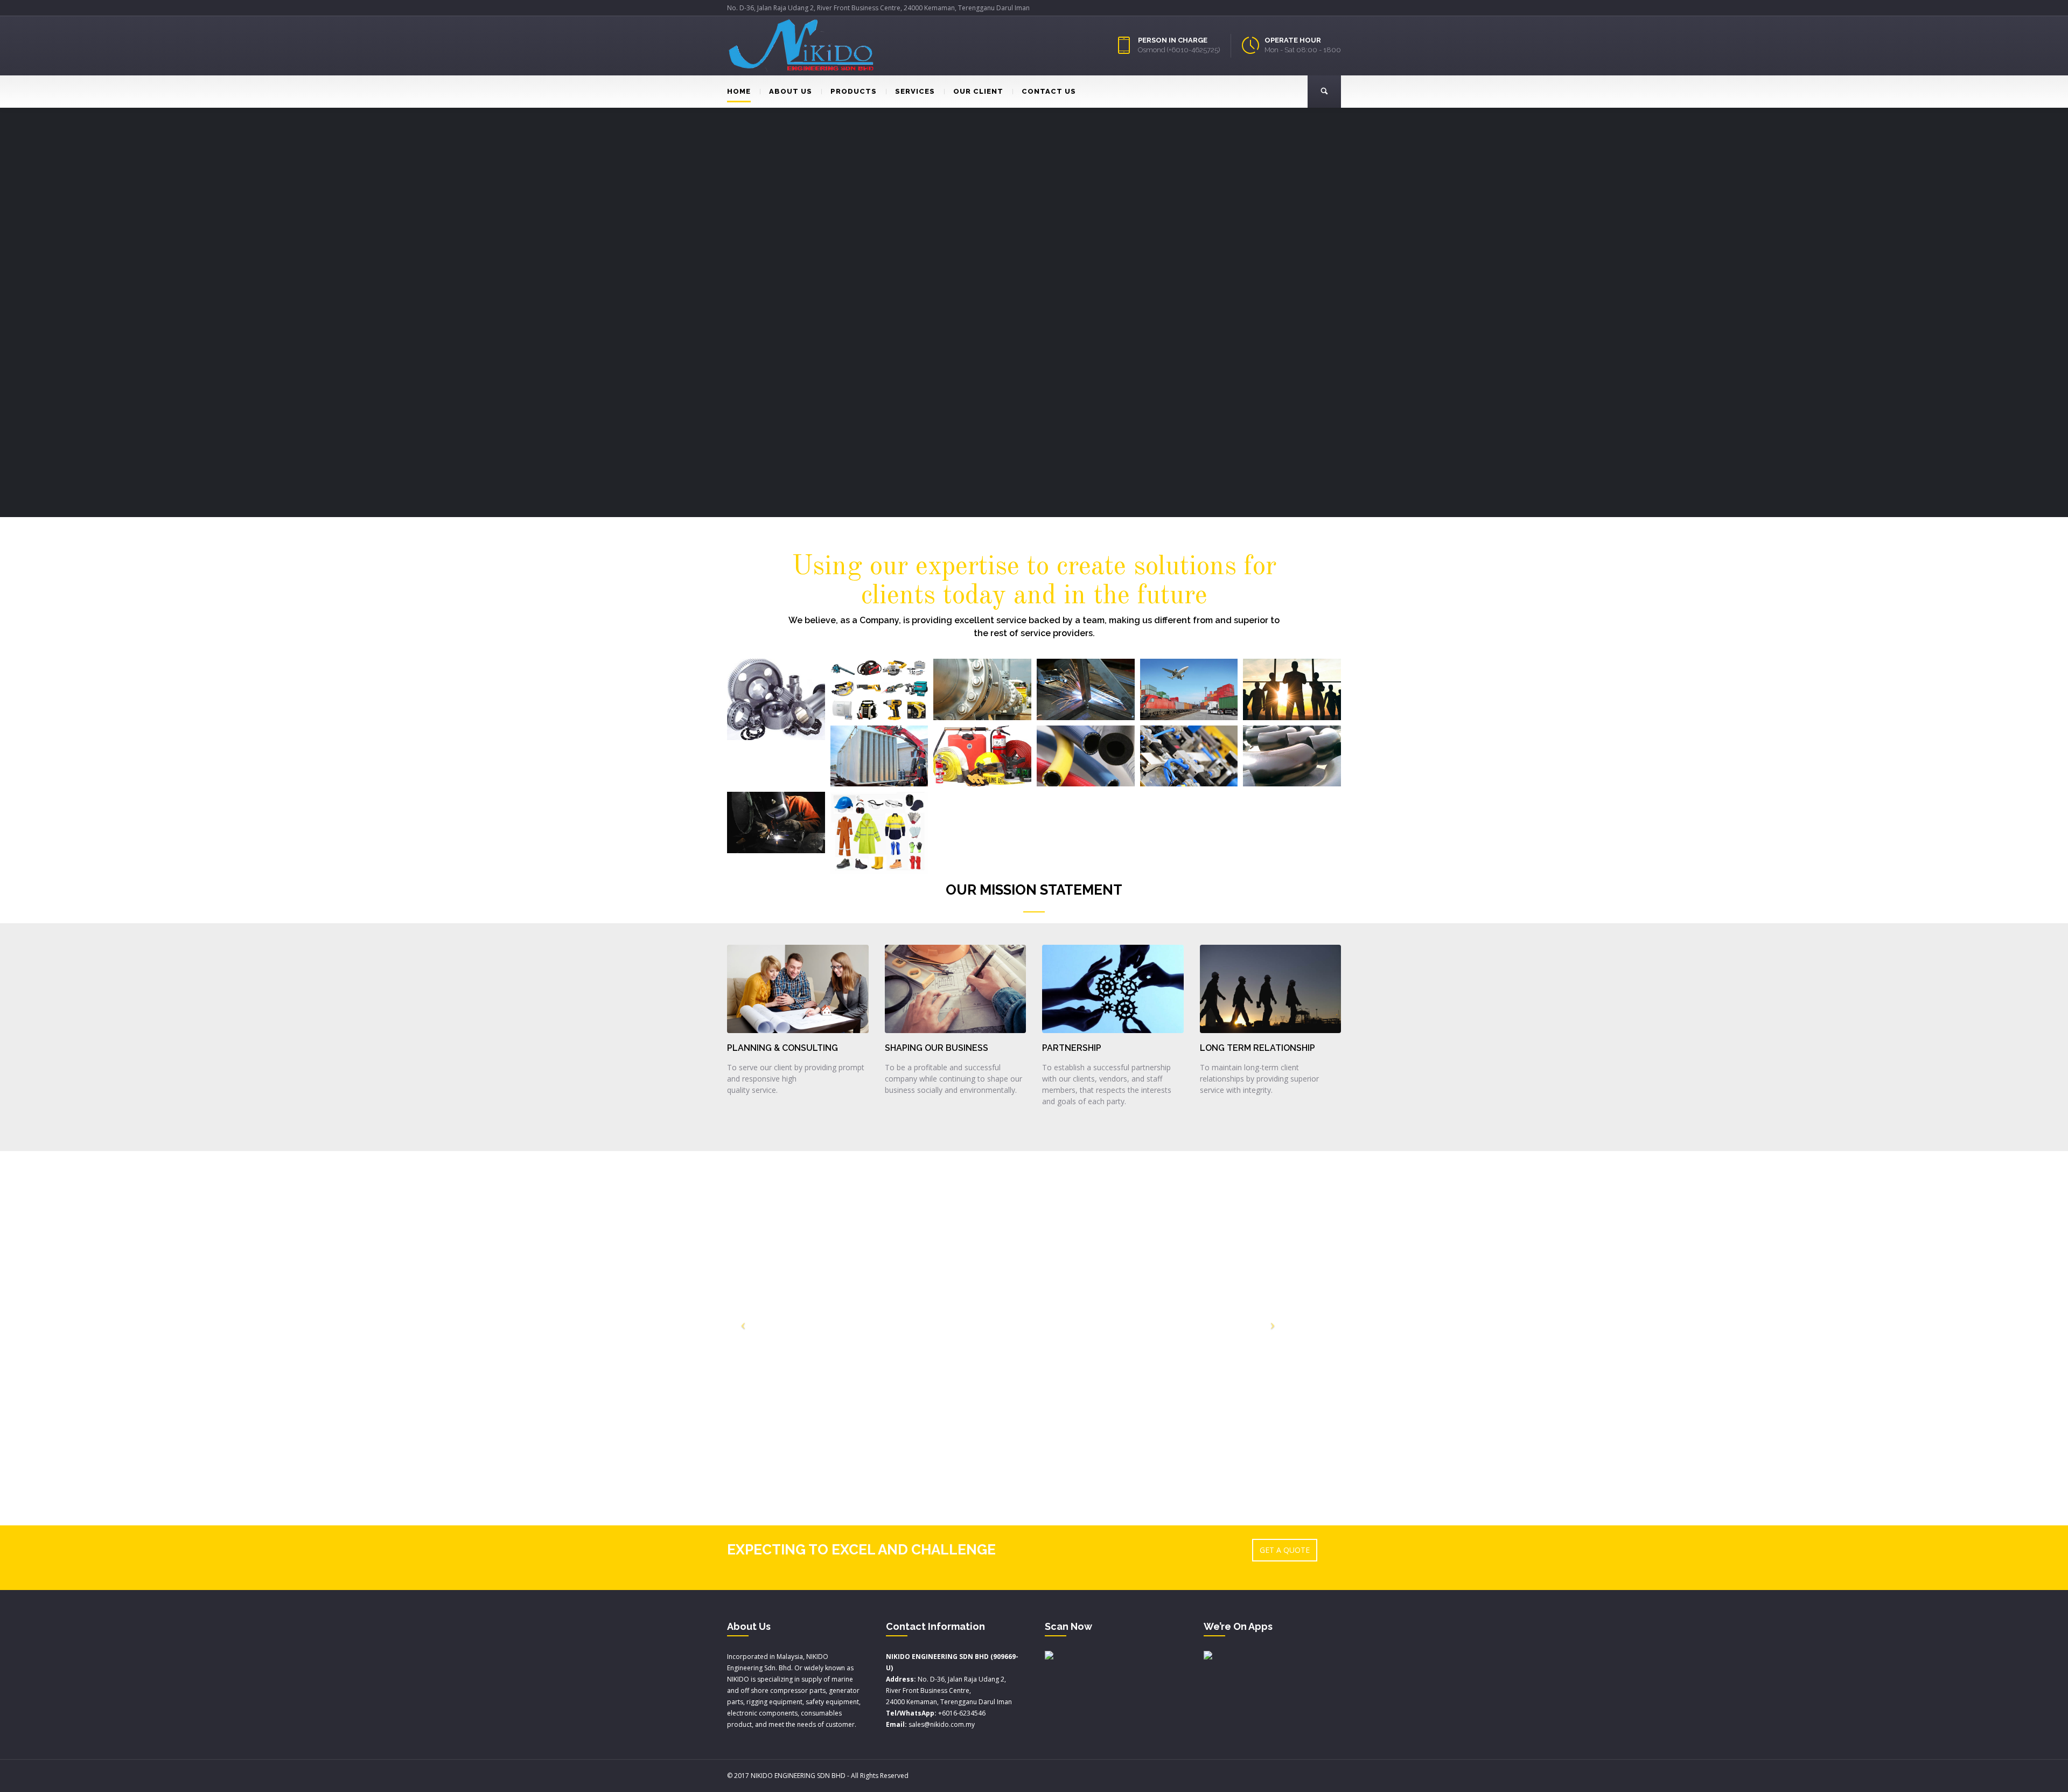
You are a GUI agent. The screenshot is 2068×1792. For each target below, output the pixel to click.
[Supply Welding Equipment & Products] (776, 822)
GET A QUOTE (1285, 1550)
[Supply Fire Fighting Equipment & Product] (982, 756)
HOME (739, 91)
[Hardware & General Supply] (879, 689)
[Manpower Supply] (1292, 689)
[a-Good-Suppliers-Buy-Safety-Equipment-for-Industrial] (879, 833)
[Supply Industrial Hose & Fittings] (1086, 756)
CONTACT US (1049, 91)
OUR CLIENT (978, 91)
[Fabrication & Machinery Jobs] (1086, 689)
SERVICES (915, 91)
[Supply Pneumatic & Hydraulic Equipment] (1189, 756)
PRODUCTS (854, 91)
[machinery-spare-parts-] (776, 699)
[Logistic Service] (1189, 689)
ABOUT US (791, 91)
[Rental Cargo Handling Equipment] (879, 756)
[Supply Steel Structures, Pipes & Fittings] (1292, 756)
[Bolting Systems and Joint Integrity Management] (982, 689)
